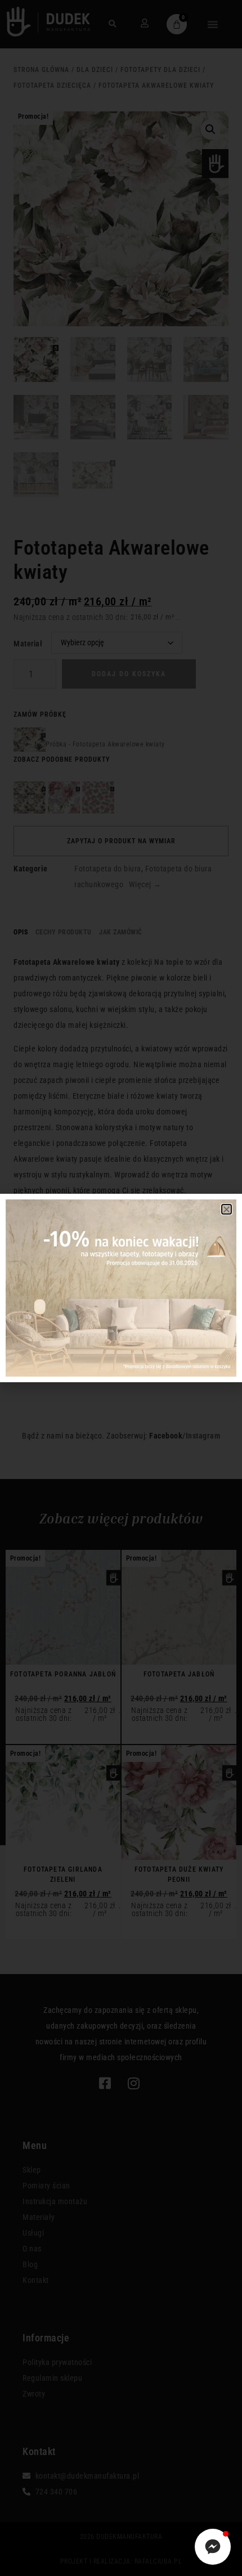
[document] (121, 1288)
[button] (227, 1209)
